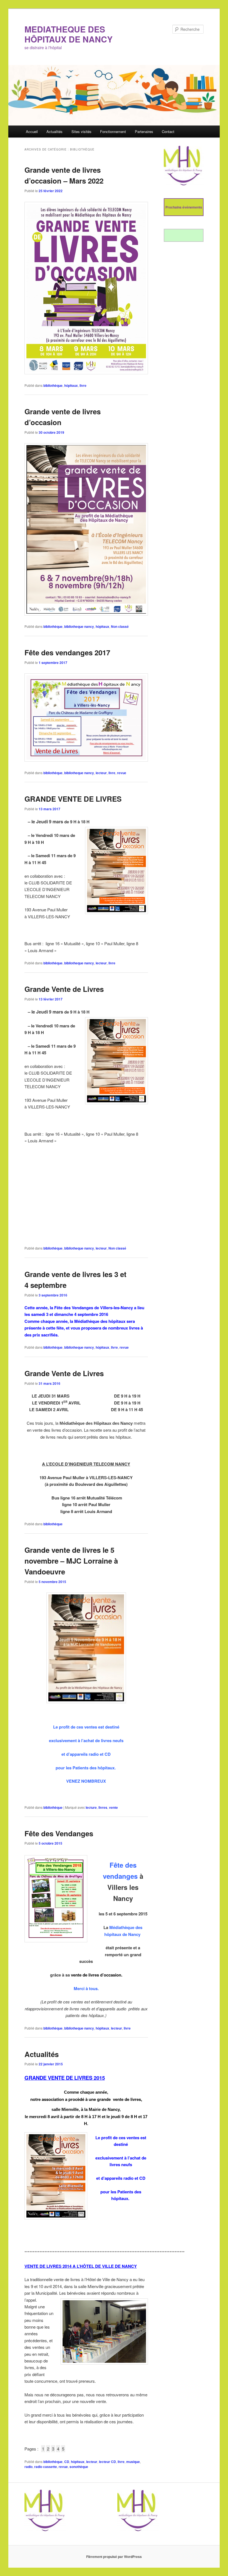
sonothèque (79, 2467)
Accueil (32, 131)
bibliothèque (53, 385)
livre (83, 385)
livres (103, 1807)
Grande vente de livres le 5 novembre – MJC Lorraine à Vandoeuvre (71, 1561)
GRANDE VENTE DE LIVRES (73, 799)
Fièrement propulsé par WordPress (114, 2557)
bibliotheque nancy (79, 626)
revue (122, 773)
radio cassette (46, 2467)
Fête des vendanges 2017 (67, 652)
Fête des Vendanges (59, 1833)
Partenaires (144, 131)
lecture (91, 1807)
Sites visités (81, 131)
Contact (168, 131)
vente (113, 1807)
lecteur (101, 773)
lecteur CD (107, 2462)
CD (67, 2462)
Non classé (120, 626)
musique (133, 2462)
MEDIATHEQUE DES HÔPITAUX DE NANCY (69, 34)
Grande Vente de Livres (64, 989)
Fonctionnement (113, 131)
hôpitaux (71, 385)
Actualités (54, 131)
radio (29, 2467)
